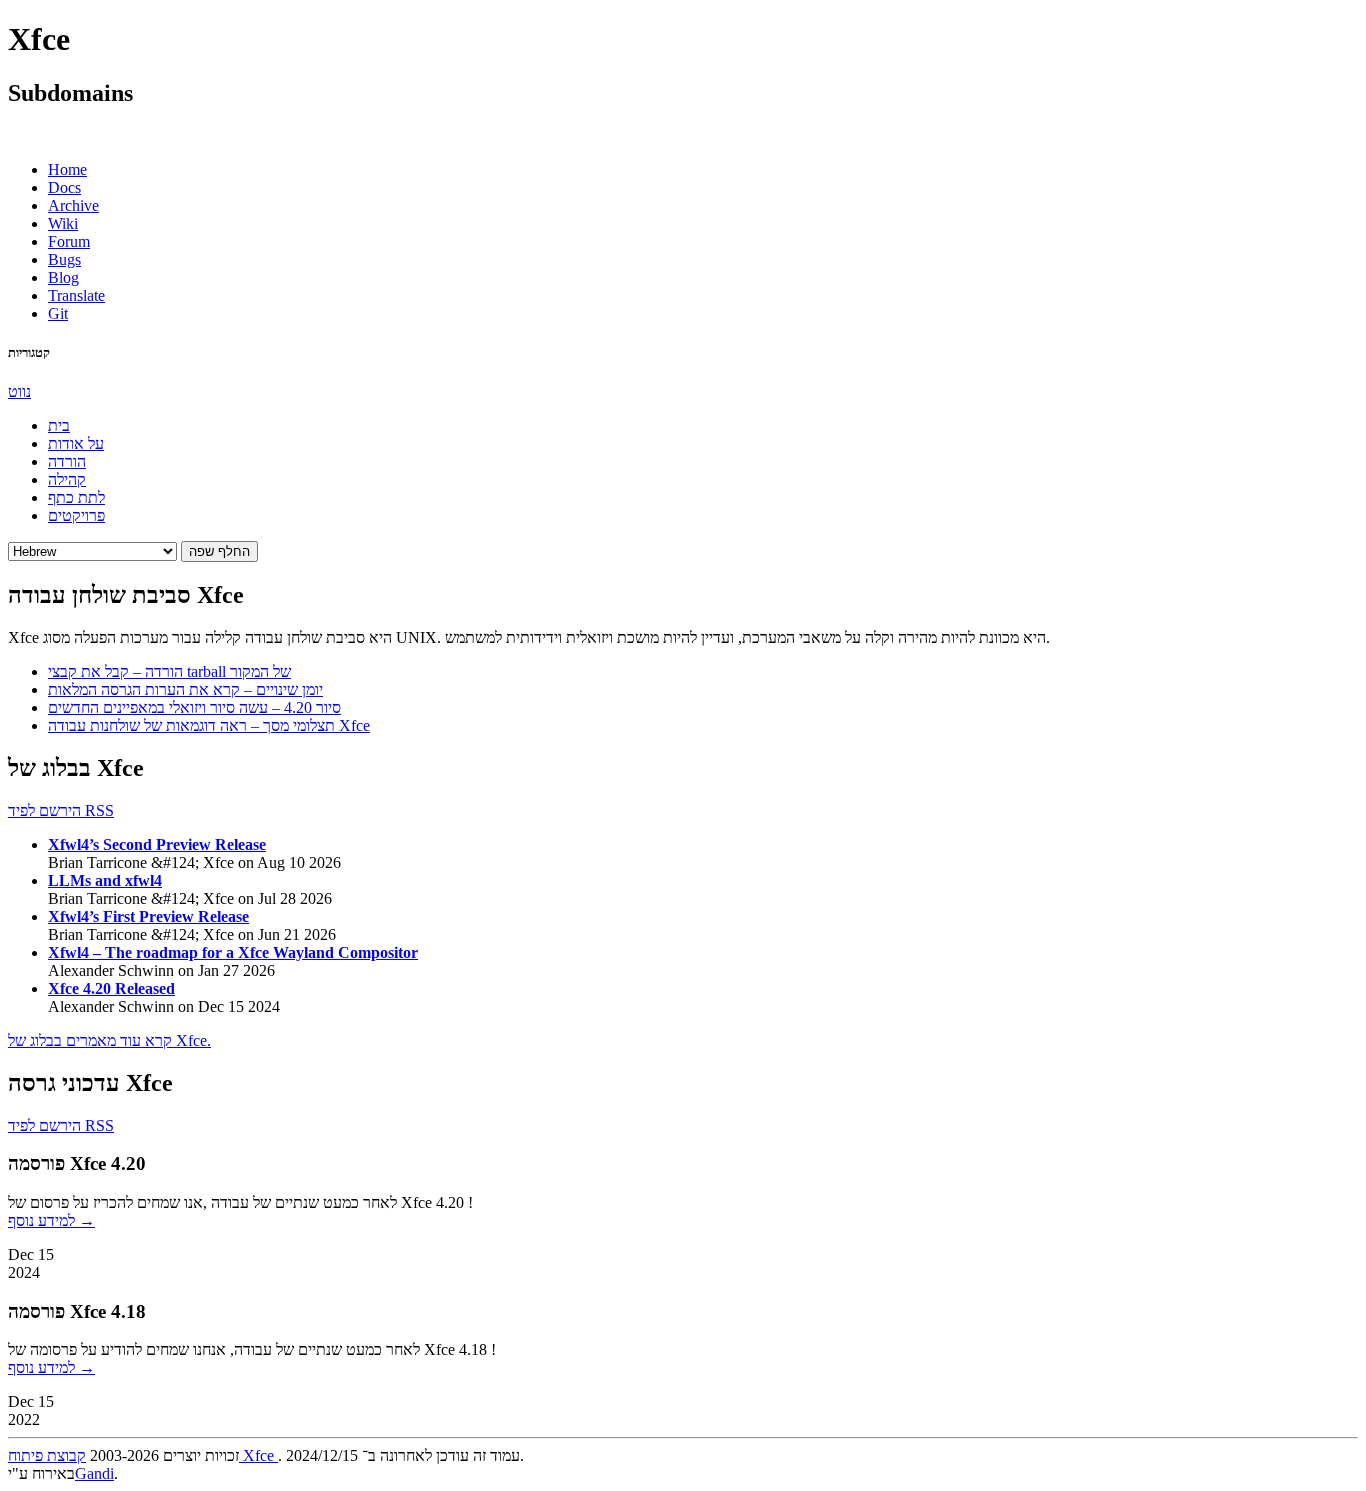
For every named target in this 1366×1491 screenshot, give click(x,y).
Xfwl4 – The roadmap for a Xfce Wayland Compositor (233, 952)
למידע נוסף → (51, 1220)
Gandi (94, 1473)
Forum (69, 241)
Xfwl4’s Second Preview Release (157, 844)
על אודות (76, 443)
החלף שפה (219, 551)
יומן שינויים (185, 689)
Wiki (63, 223)
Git (58, 313)
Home (67, 169)
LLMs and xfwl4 (105, 880)
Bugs (64, 259)
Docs (64, 187)
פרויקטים (76, 515)
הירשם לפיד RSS (61, 810)
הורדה (67, 461)
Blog (63, 277)
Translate (76, 295)
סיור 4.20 (194, 707)
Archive (73, 205)
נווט (19, 391)
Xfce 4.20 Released (111, 988)
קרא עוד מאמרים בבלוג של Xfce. (109, 1040)
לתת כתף (76, 497)
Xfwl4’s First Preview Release (148, 916)
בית (59, 425)
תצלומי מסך (209, 725)
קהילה (67, 479)
